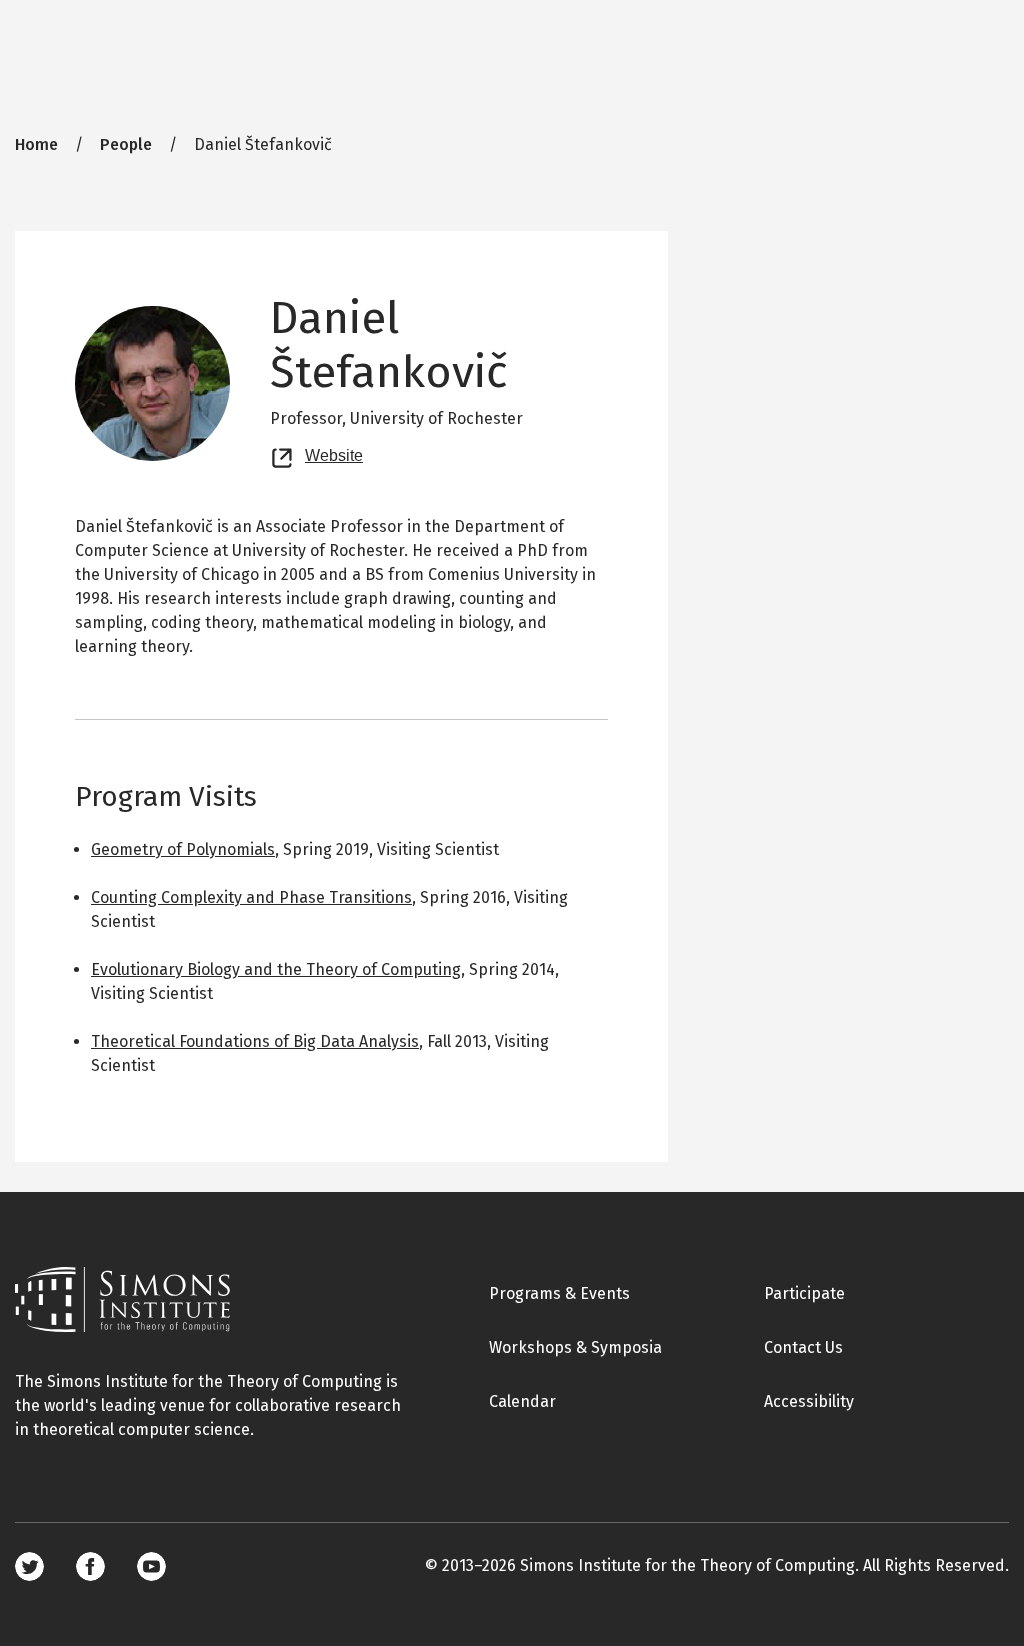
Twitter (29, 1566)
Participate (804, 1293)
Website (334, 453)
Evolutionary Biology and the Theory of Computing (276, 969)
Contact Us (803, 1347)
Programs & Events (559, 1293)
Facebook (90, 1566)
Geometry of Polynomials (183, 849)
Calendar (522, 1401)
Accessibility (809, 1401)
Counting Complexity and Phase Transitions (251, 897)
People (126, 144)
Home (36, 144)
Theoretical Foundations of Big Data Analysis (255, 1041)
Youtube (151, 1566)
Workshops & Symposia (575, 1347)
